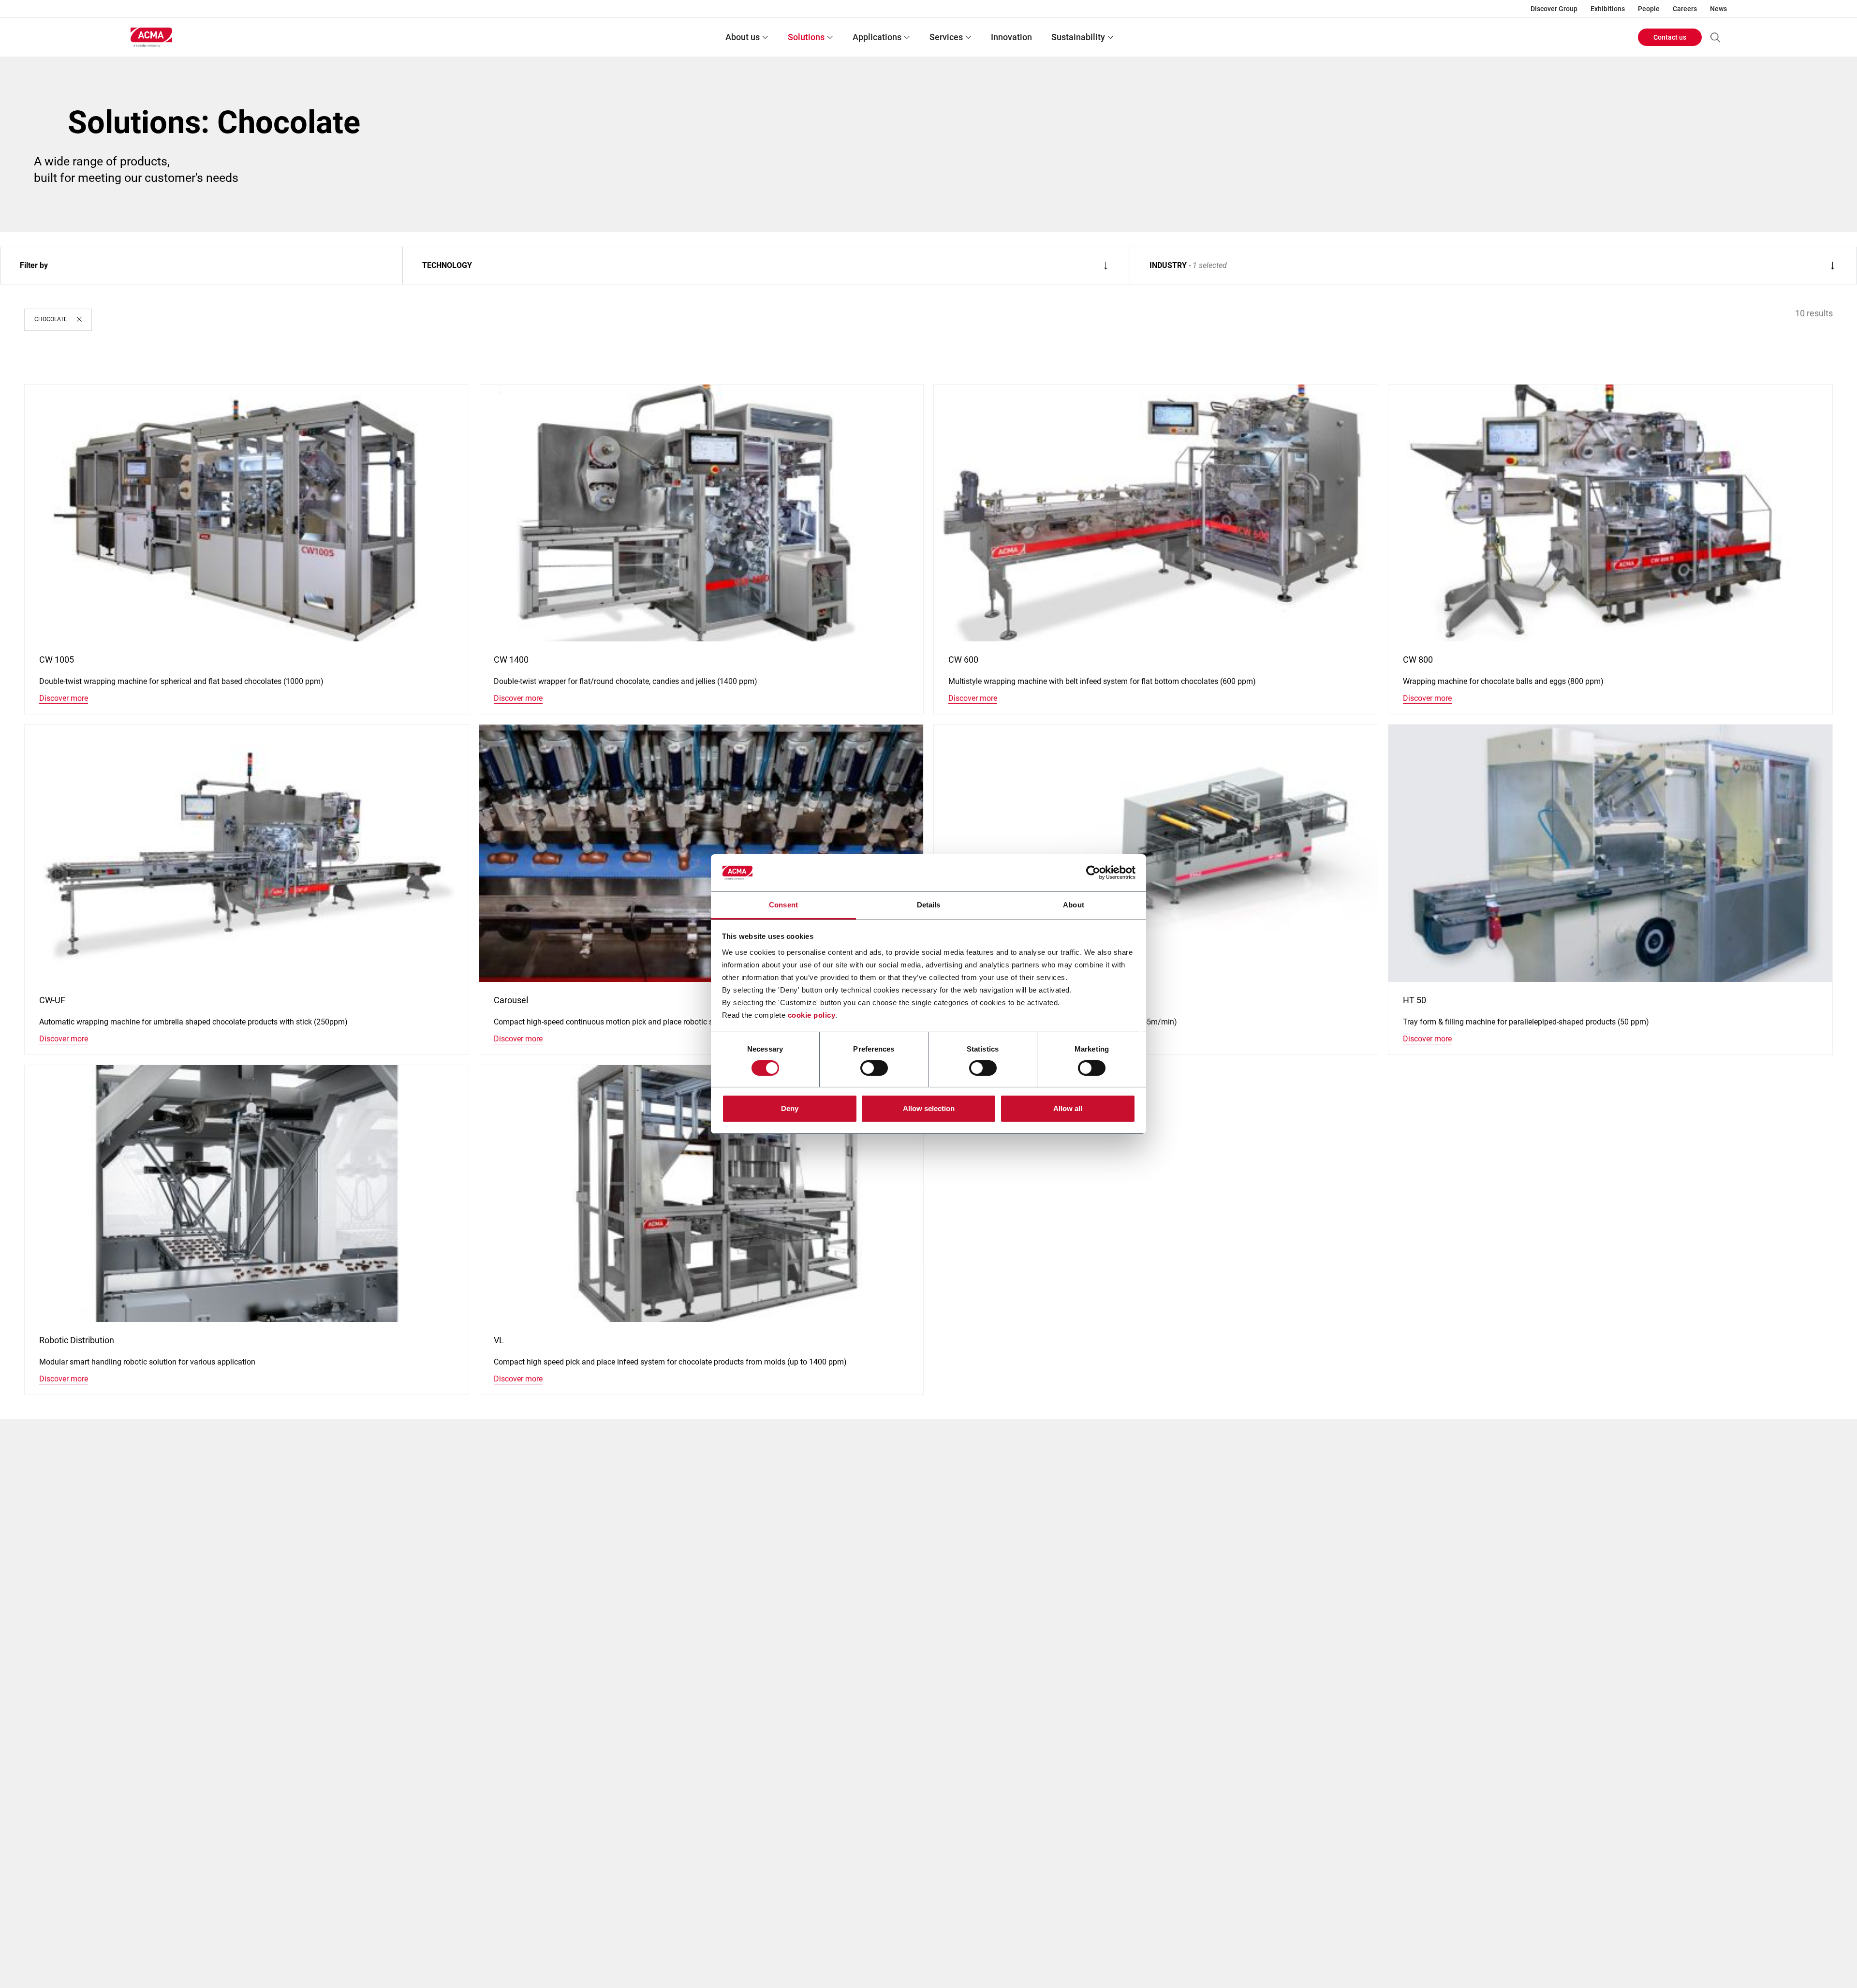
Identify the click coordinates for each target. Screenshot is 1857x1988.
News (1718, 9)
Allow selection (929, 1108)
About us (743, 37)
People (1649, 9)
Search (1715, 37)
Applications (877, 37)
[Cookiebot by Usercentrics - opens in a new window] (1093, 873)
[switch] (874, 1068)
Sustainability (1078, 37)
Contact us (1670, 37)
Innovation (1011, 37)
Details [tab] (929, 905)
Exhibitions (1608, 9)
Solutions (806, 37)
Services (946, 37)
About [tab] (1074, 905)
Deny (790, 1108)
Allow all (1068, 1108)
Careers (1685, 9)
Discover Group (1554, 9)
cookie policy (812, 1015)
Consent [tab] (783, 905)
